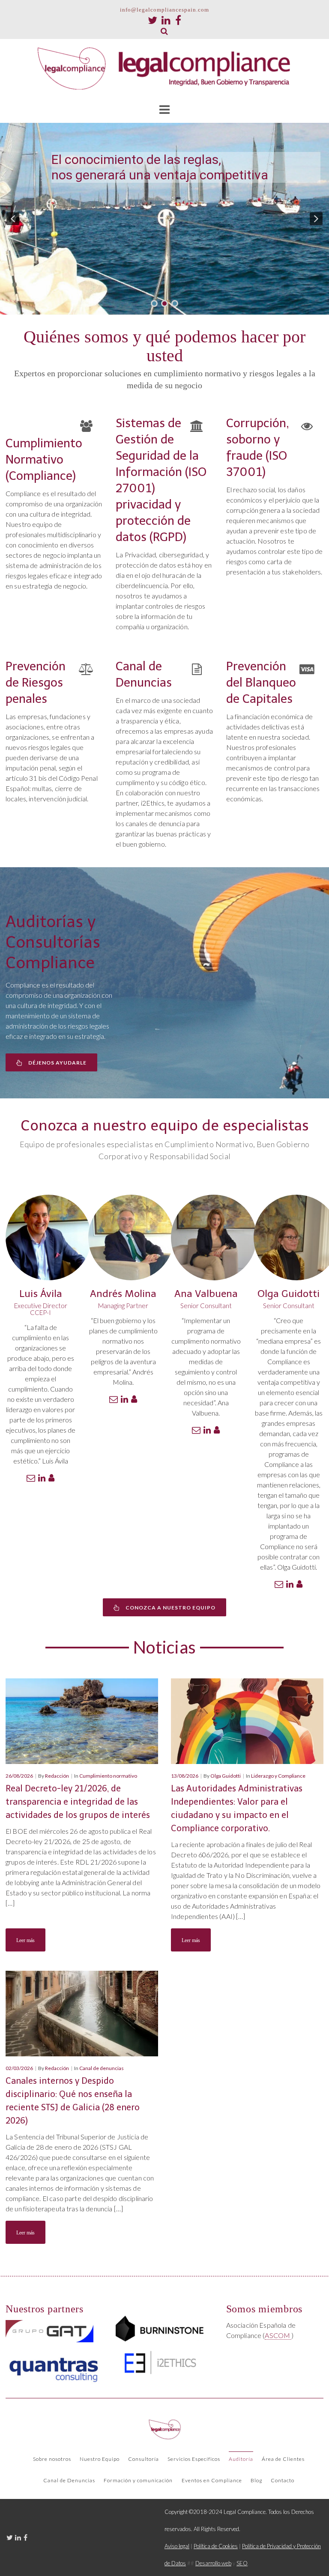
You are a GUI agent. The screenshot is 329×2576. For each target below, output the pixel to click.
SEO (242, 2563)
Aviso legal (177, 2546)
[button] (13, 219)
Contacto (283, 2480)
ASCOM (278, 2335)
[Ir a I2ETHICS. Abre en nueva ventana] (160, 2362)
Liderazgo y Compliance (278, 1776)
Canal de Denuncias (69, 2480)
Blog (256, 2480)
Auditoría (241, 2459)
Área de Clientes (283, 2459)
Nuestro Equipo (100, 2459)
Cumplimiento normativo (108, 1776)
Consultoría (144, 2459)
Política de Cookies (216, 2546)
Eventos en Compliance (212, 2480)
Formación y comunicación (138, 2480)
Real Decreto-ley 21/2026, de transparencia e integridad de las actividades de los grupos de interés (78, 1802)
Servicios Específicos (194, 2459)
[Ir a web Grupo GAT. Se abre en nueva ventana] (49, 2331)
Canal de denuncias (102, 2068)
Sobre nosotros (52, 2459)
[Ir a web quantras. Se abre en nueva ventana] (54, 2367)
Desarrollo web (213, 2563)
